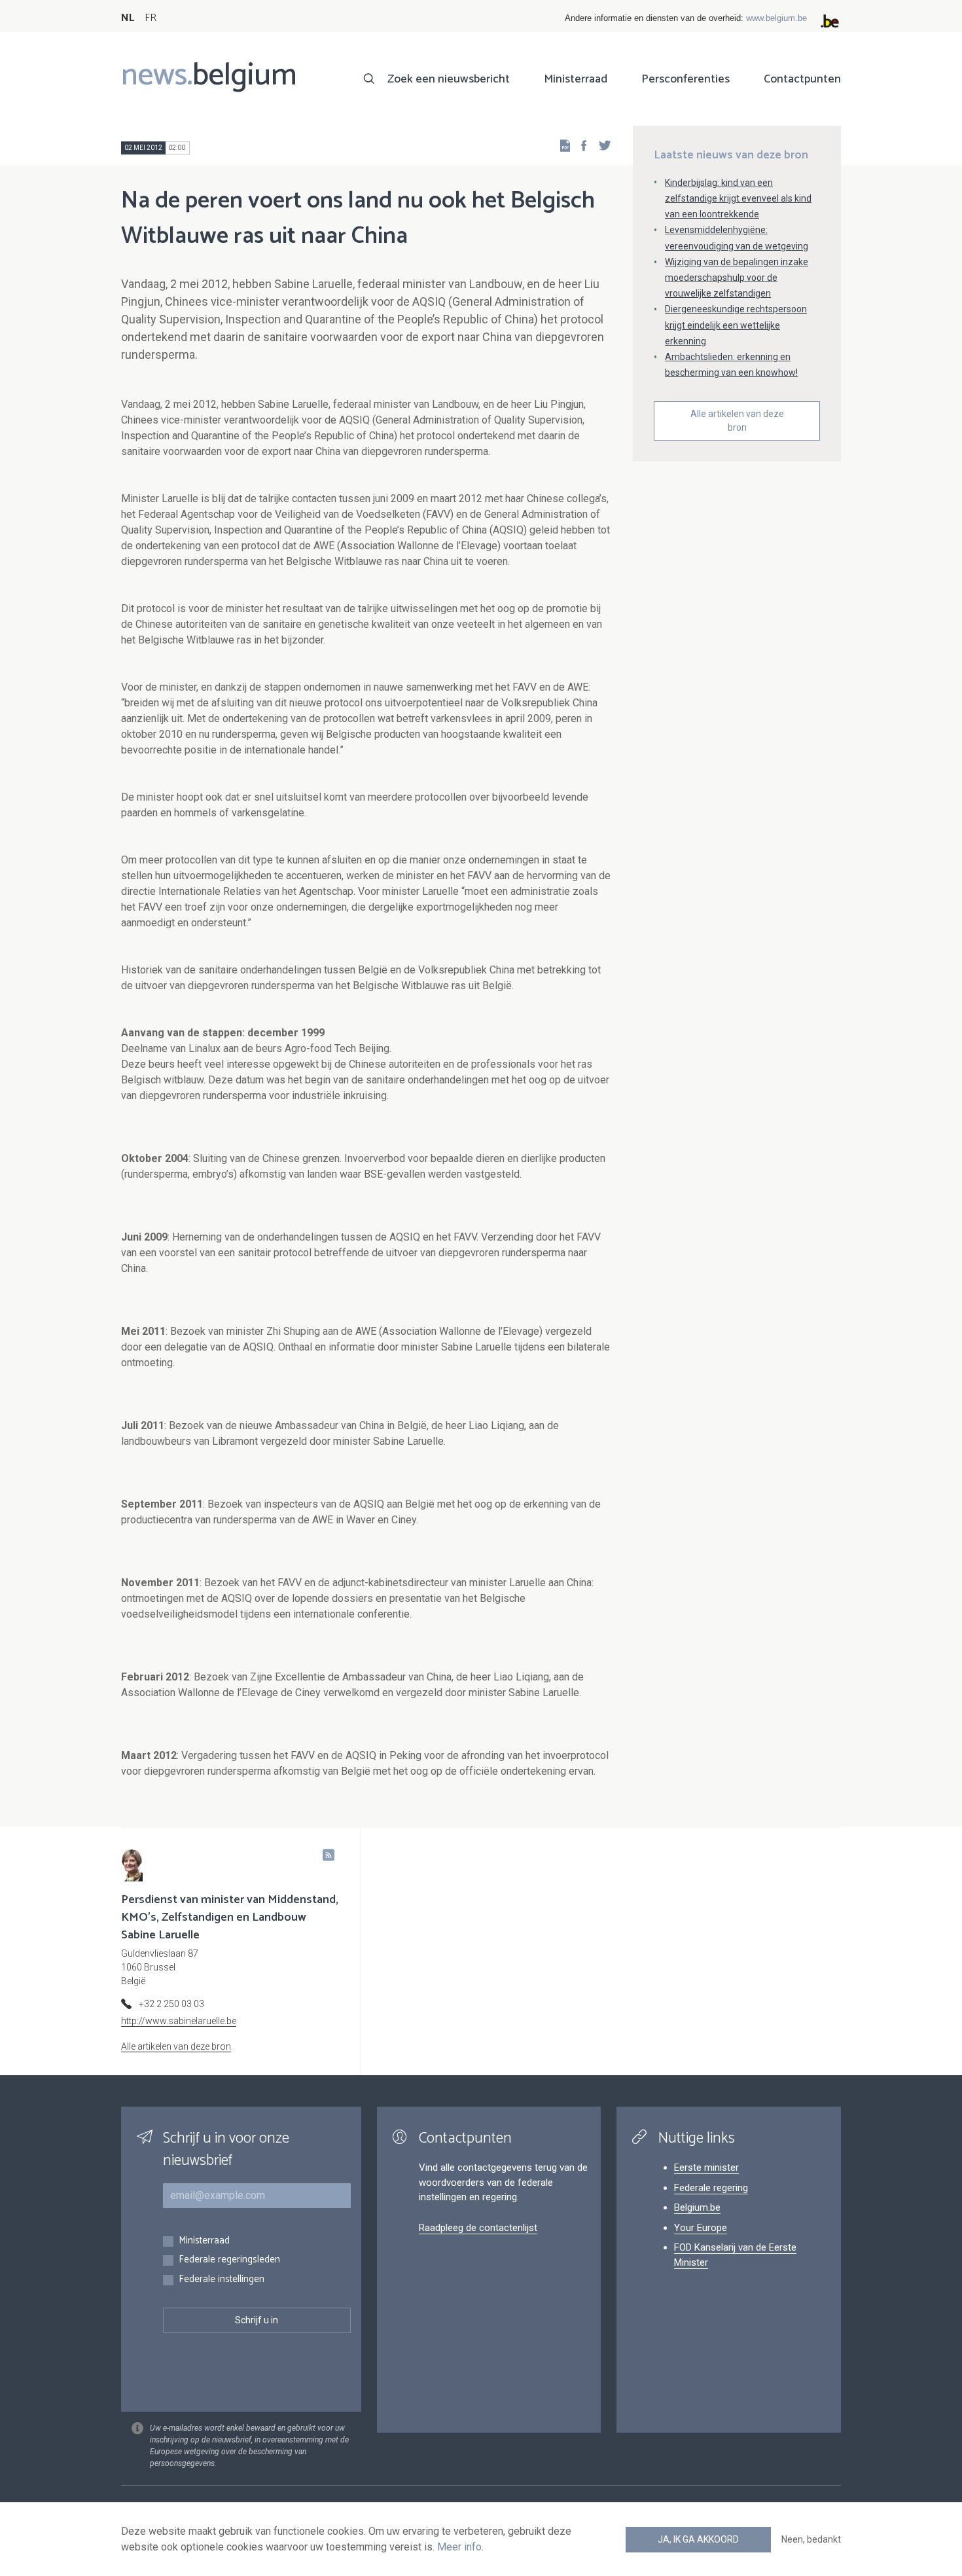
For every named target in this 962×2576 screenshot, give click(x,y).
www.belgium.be (776, 18)
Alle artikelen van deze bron (737, 421)
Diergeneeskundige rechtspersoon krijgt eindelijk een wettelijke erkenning (736, 325)
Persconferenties (686, 79)
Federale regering (711, 2188)
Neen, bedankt (811, 2539)
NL (128, 18)
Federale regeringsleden (229, 2260)
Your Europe (701, 2228)
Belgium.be (697, 2207)
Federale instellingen (222, 2280)
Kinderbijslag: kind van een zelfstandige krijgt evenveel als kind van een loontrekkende (738, 198)
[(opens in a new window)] (580, 145)
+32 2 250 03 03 (171, 2004)
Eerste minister (706, 2168)
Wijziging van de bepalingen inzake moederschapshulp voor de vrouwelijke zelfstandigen (737, 278)
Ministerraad (576, 79)
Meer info (459, 2547)
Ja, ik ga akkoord (698, 2539)
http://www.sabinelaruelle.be (179, 2021)
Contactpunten (802, 79)
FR (151, 18)
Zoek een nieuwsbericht (449, 79)
